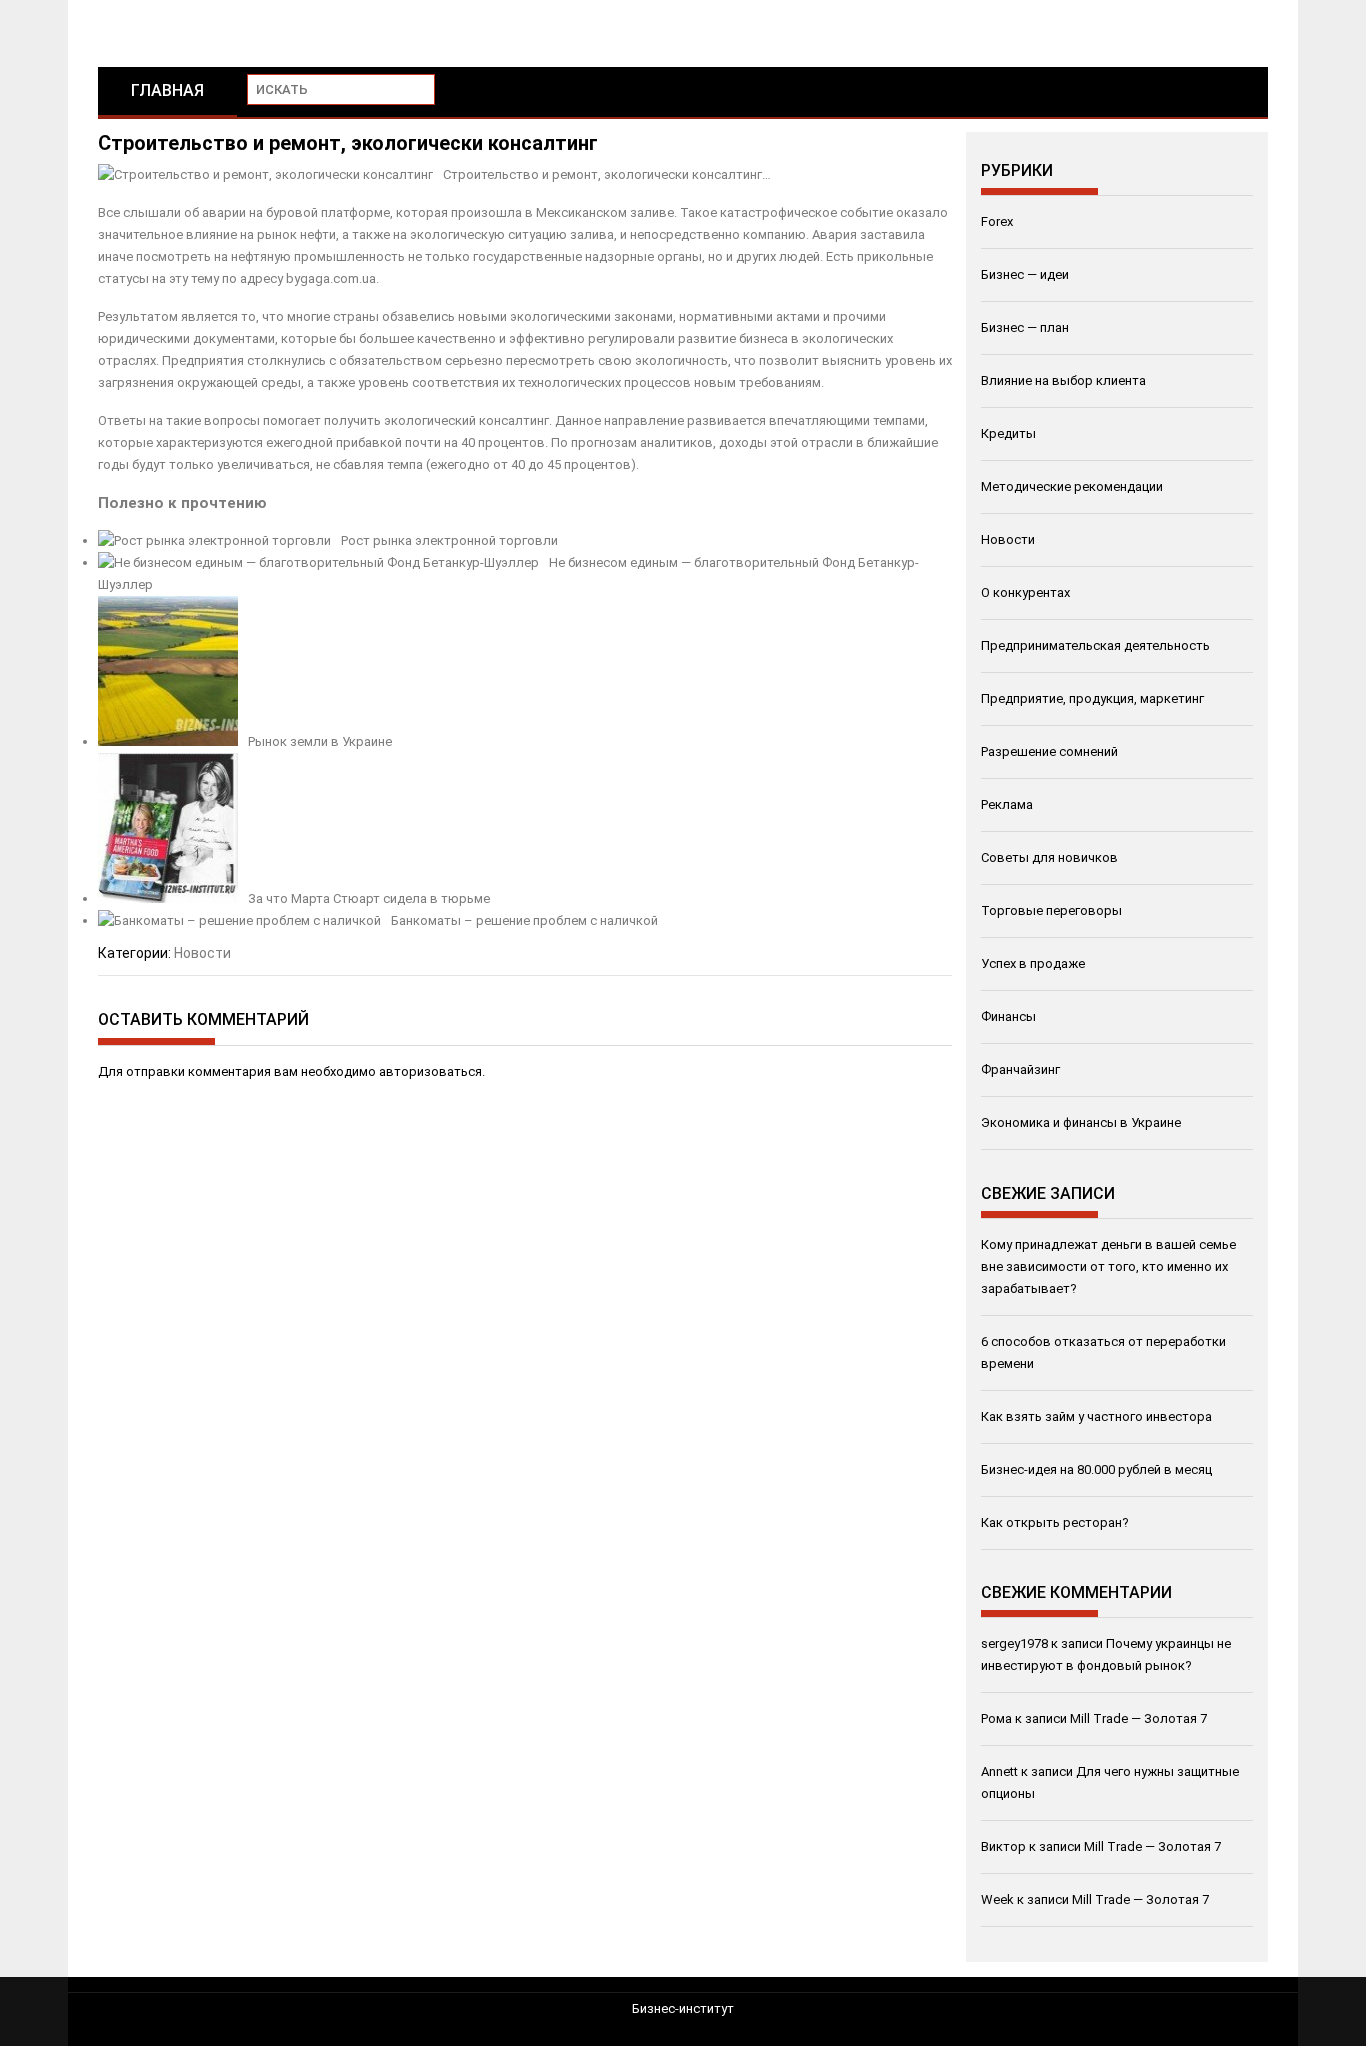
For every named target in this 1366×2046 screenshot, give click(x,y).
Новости (202, 953)
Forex (997, 221)
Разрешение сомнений (1049, 751)
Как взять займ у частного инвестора (1096, 1416)
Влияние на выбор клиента (1063, 380)
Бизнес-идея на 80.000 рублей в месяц (1096, 1469)
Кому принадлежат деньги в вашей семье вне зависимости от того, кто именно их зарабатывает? (1108, 1266)
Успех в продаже (1033, 963)
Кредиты (1008, 433)
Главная (167, 90)
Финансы (1008, 1016)
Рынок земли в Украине (320, 741)
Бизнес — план (1025, 327)
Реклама (1007, 804)
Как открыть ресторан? (1055, 1522)
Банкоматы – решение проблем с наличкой (524, 920)
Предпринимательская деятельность (1095, 645)
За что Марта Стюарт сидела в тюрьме (369, 898)
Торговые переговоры (1051, 910)
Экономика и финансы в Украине (1081, 1122)
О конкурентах (1025, 592)
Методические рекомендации (1072, 486)
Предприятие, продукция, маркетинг (1092, 698)
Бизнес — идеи (1025, 274)
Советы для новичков (1049, 857)
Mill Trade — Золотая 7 (1138, 1718)
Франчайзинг (1020, 1069)
